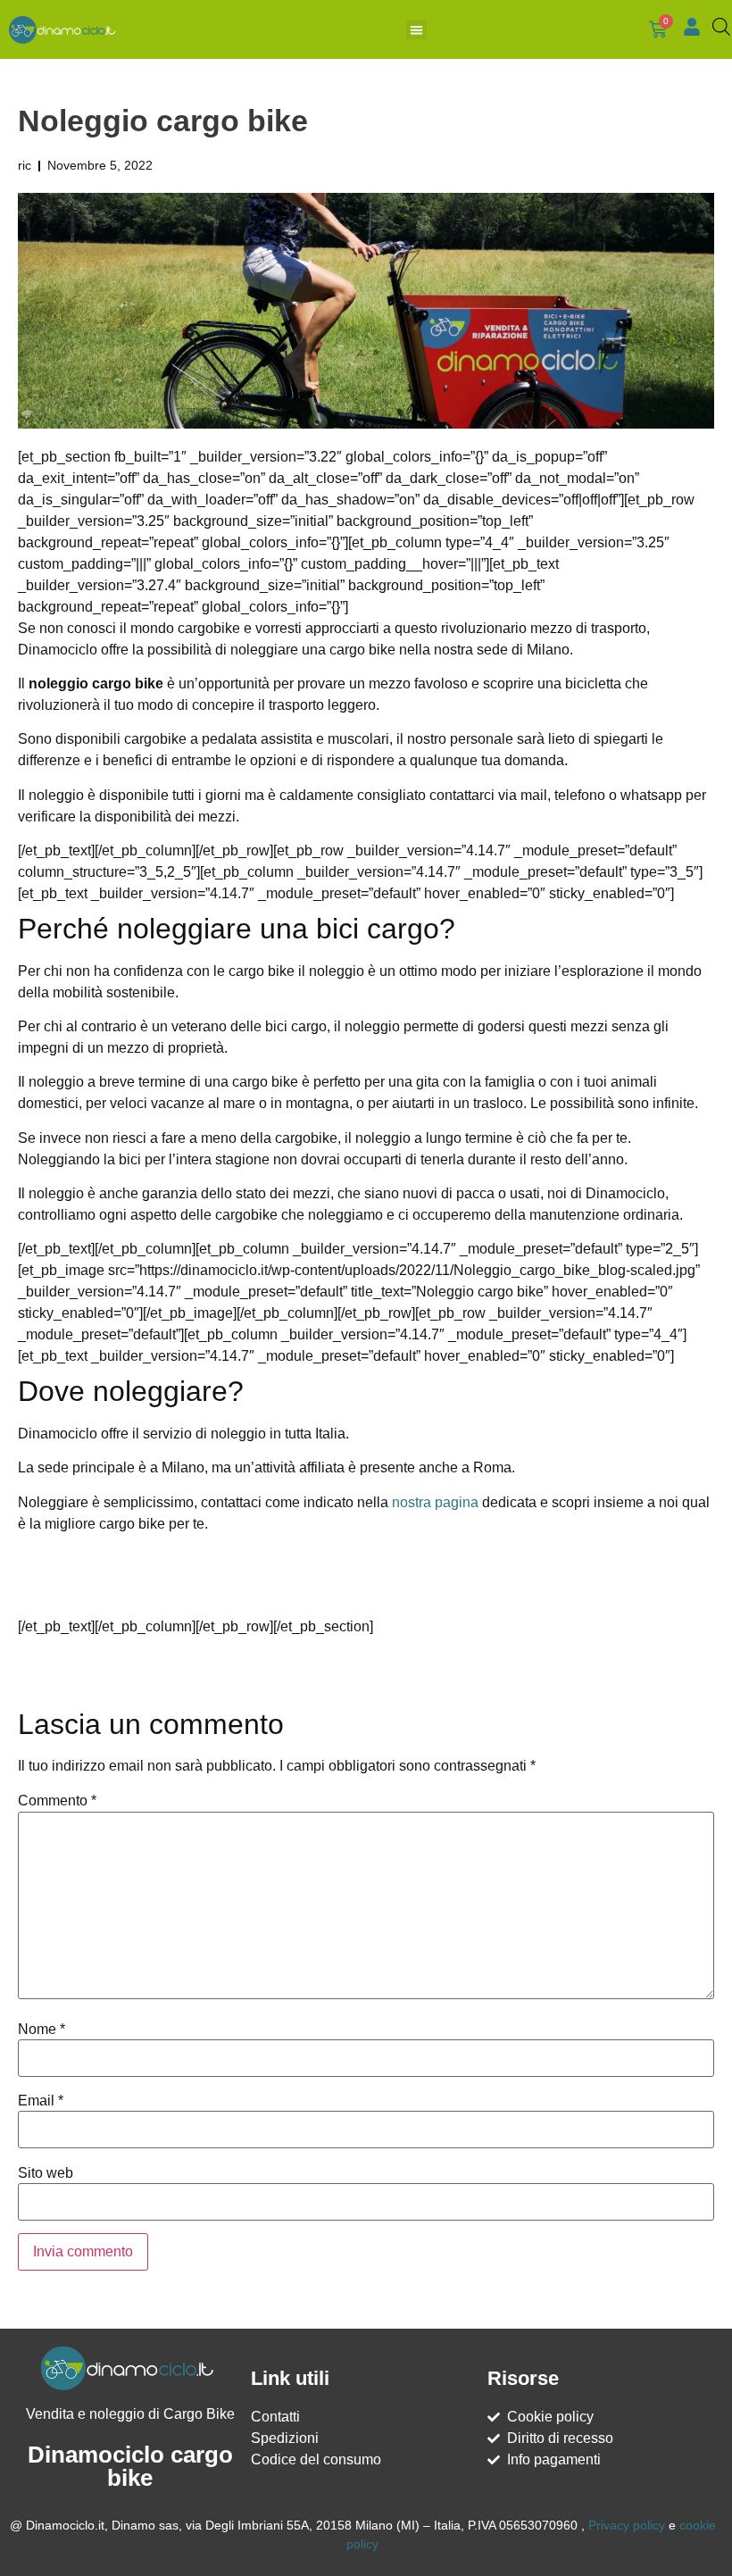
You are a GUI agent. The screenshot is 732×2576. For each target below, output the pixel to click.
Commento (57, 1801)
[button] (416, 30)
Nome (42, 2030)
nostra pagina (435, 1502)
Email (41, 2101)
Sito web (46, 2173)
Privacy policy (627, 2525)
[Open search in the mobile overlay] (718, 27)
